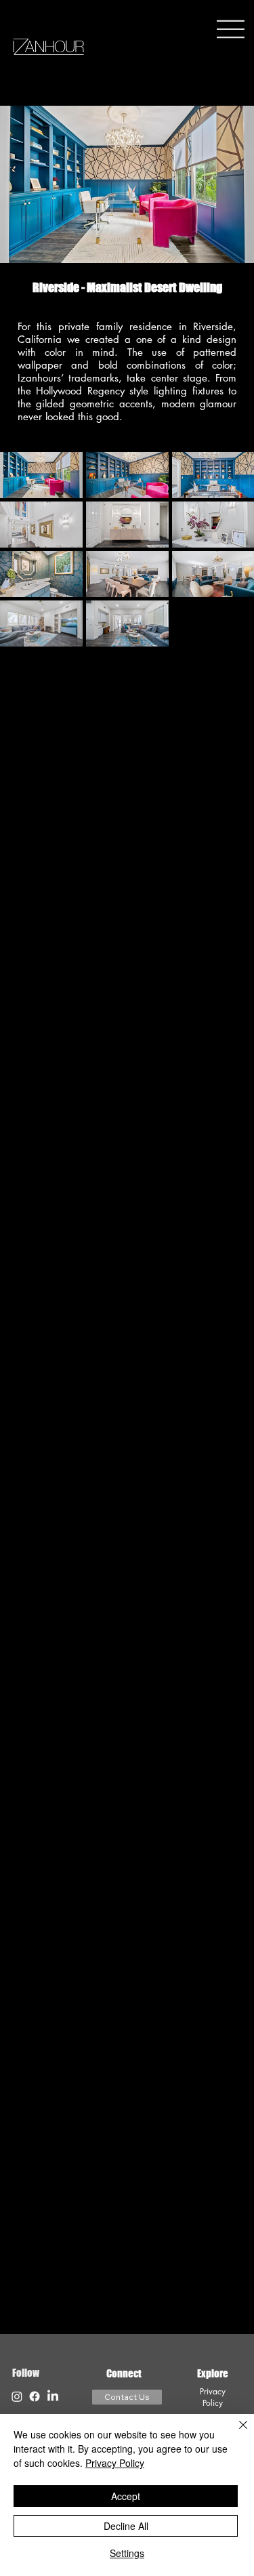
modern (178, 404)
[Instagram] (17, 2396)
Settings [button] (127, 2553)
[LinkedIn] (53, 2396)
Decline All (126, 2526)
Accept (126, 2496)
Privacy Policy (213, 2397)
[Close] (235, 2433)
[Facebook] (35, 2396)
